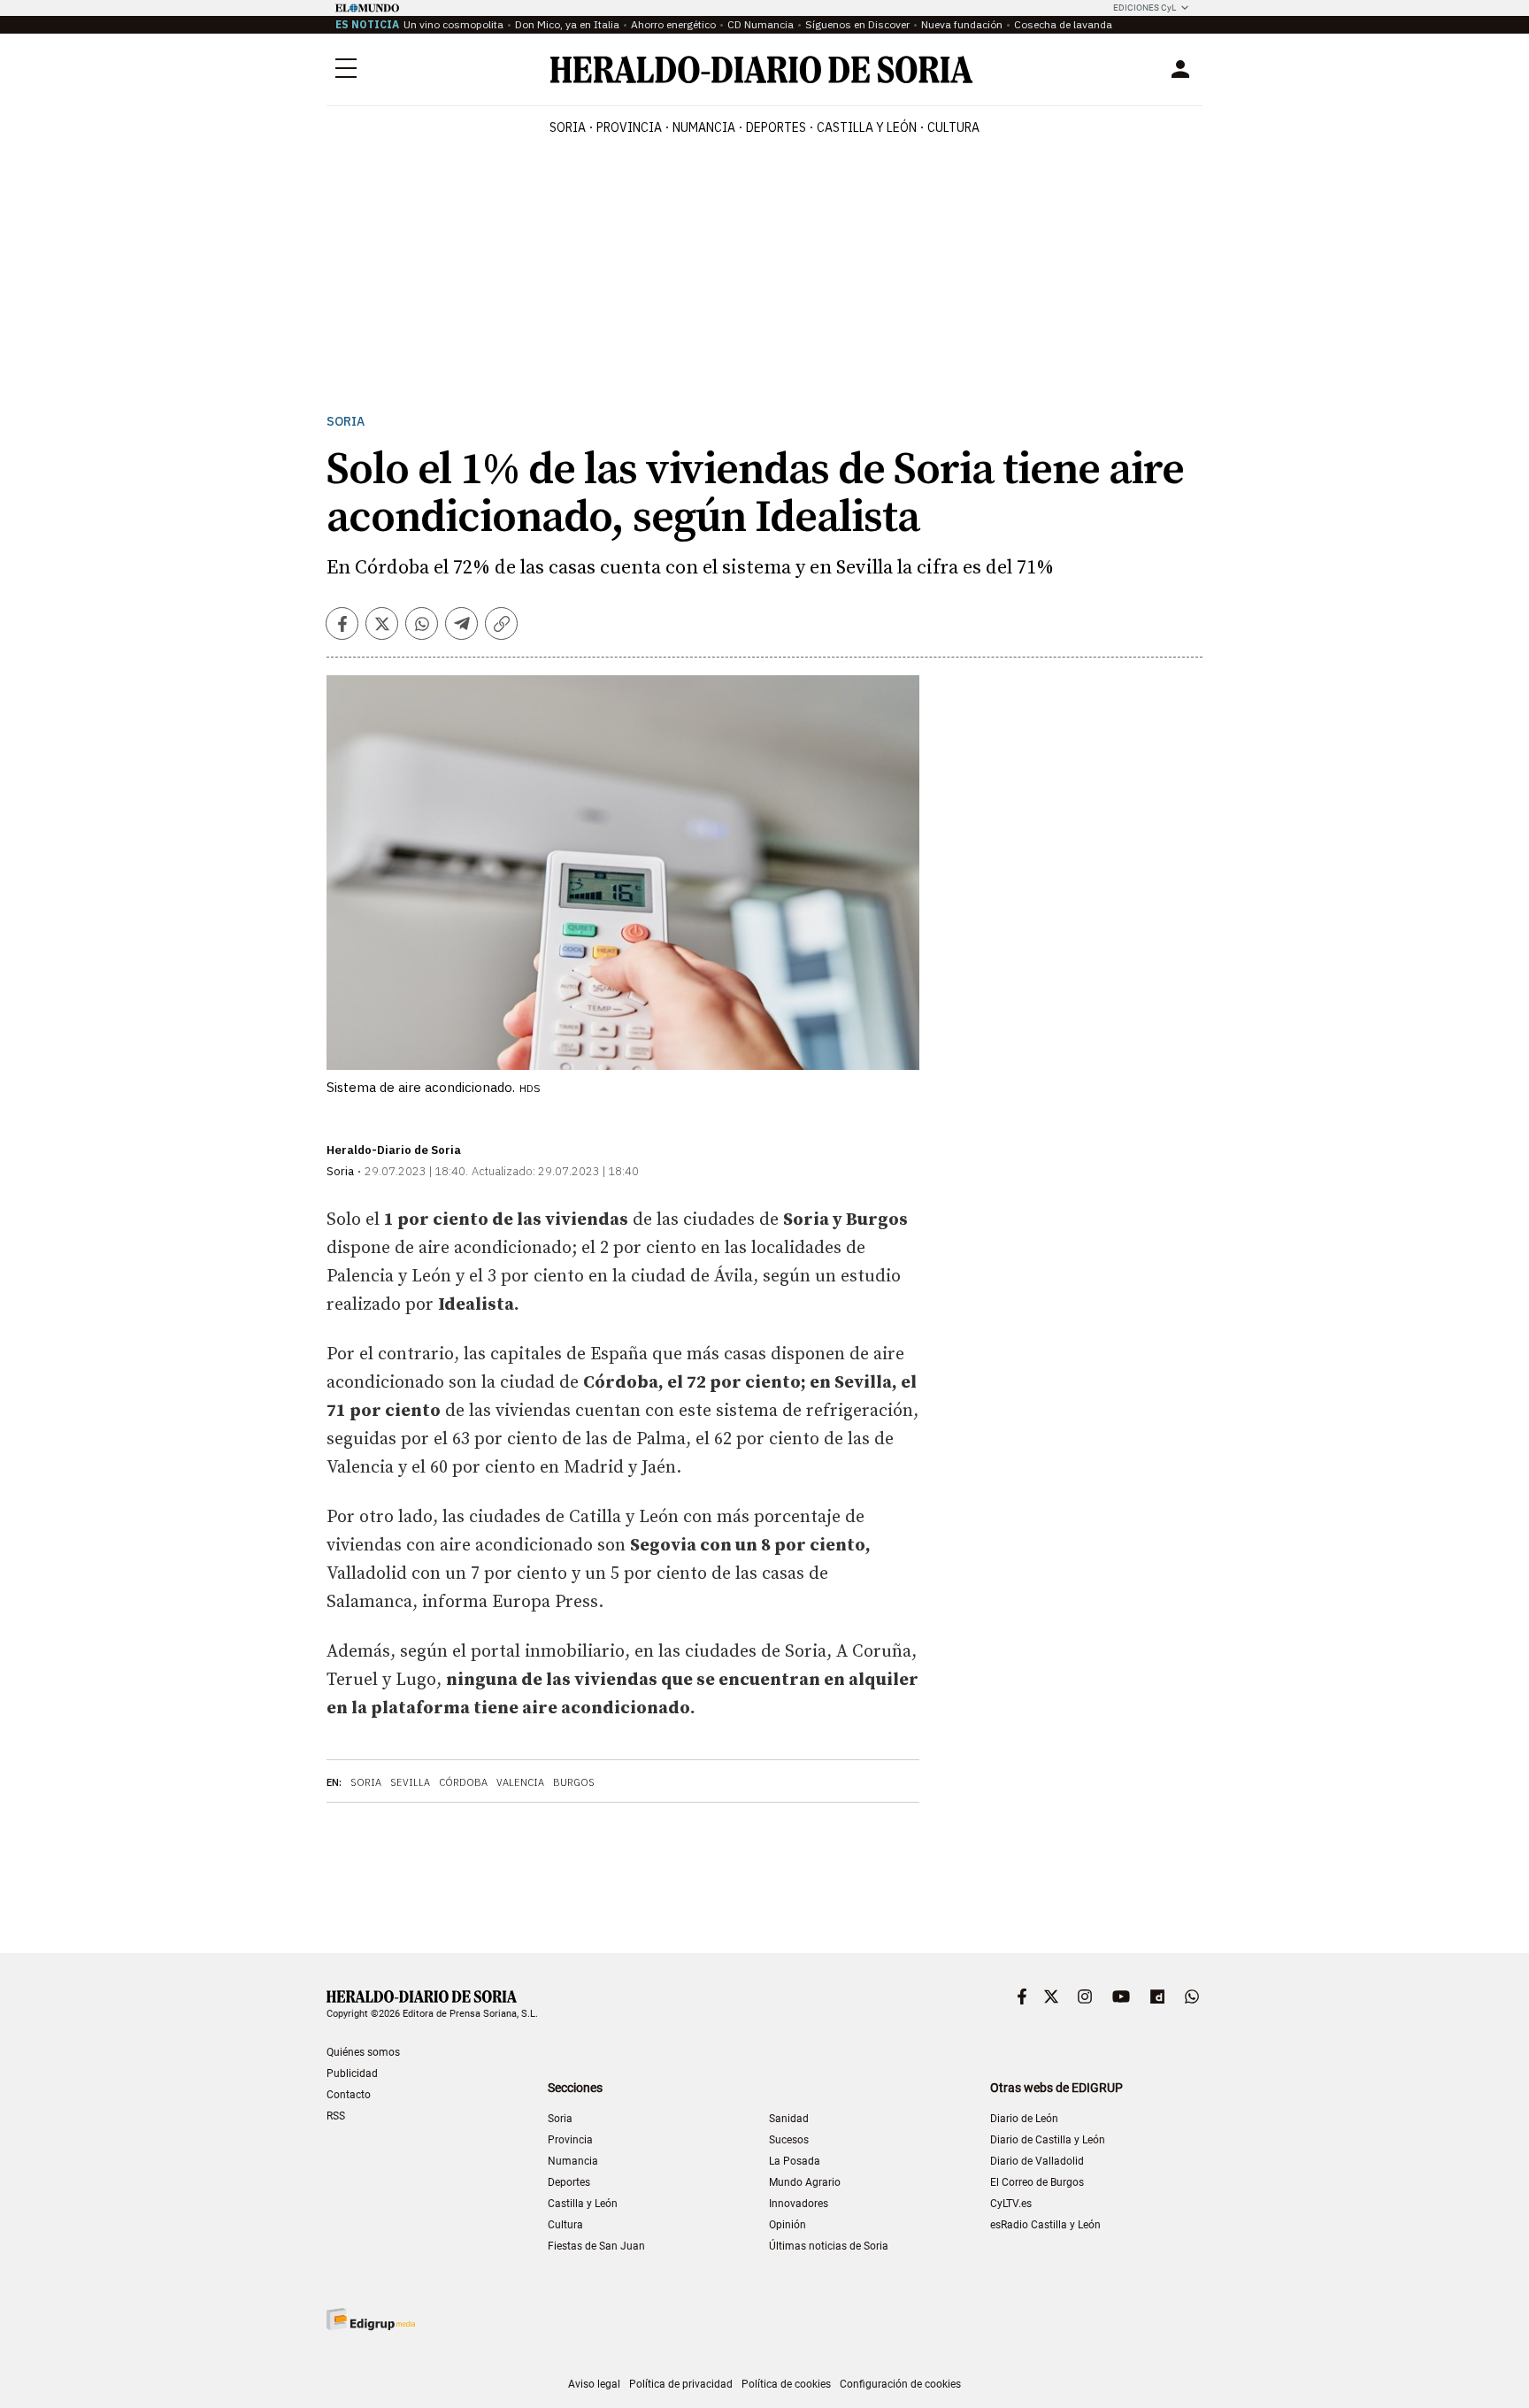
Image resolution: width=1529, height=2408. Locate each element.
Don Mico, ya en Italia (567, 24)
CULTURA (953, 127)
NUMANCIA (704, 127)
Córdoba (463, 1782)
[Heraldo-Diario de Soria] (761, 69)
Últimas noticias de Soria (829, 2246)
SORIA (568, 127)
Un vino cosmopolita (453, 24)
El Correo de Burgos (1037, 2182)
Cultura (565, 2225)
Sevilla (410, 1782)
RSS (336, 2116)
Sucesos (789, 2140)
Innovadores (799, 2204)
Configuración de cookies (900, 2384)
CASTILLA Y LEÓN (867, 127)
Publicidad (352, 2073)
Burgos (574, 1782)
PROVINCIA (629, 127)
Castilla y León (583, 2204)
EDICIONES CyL (1145, 8)
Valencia (520, 1782)
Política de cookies (786, 2384)
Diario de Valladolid (1037, 2161)
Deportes (569, 2182)
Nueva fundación (962, 24)
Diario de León (1024, 2119)
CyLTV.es (1011, 2204)
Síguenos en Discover (857, 24)
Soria (346, 422)
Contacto (349, 2095)
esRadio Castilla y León (1045, 2225)
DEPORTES (776, 127)
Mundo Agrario (805, 2182)
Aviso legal (594, 2384)
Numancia (573, 2161)
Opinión (788, 2225)
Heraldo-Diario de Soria (394, 1150)
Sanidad (789, 2119)
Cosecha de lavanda (1063, 24)
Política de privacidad (681, 2384)
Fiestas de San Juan (596, 2246)
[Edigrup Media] (371, 2319)
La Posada (795, 2161)
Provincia (570, 2140)
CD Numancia (761, 24)
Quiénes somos (363, 2052)
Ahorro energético (673, 24)
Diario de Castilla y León (1048, 2140)
